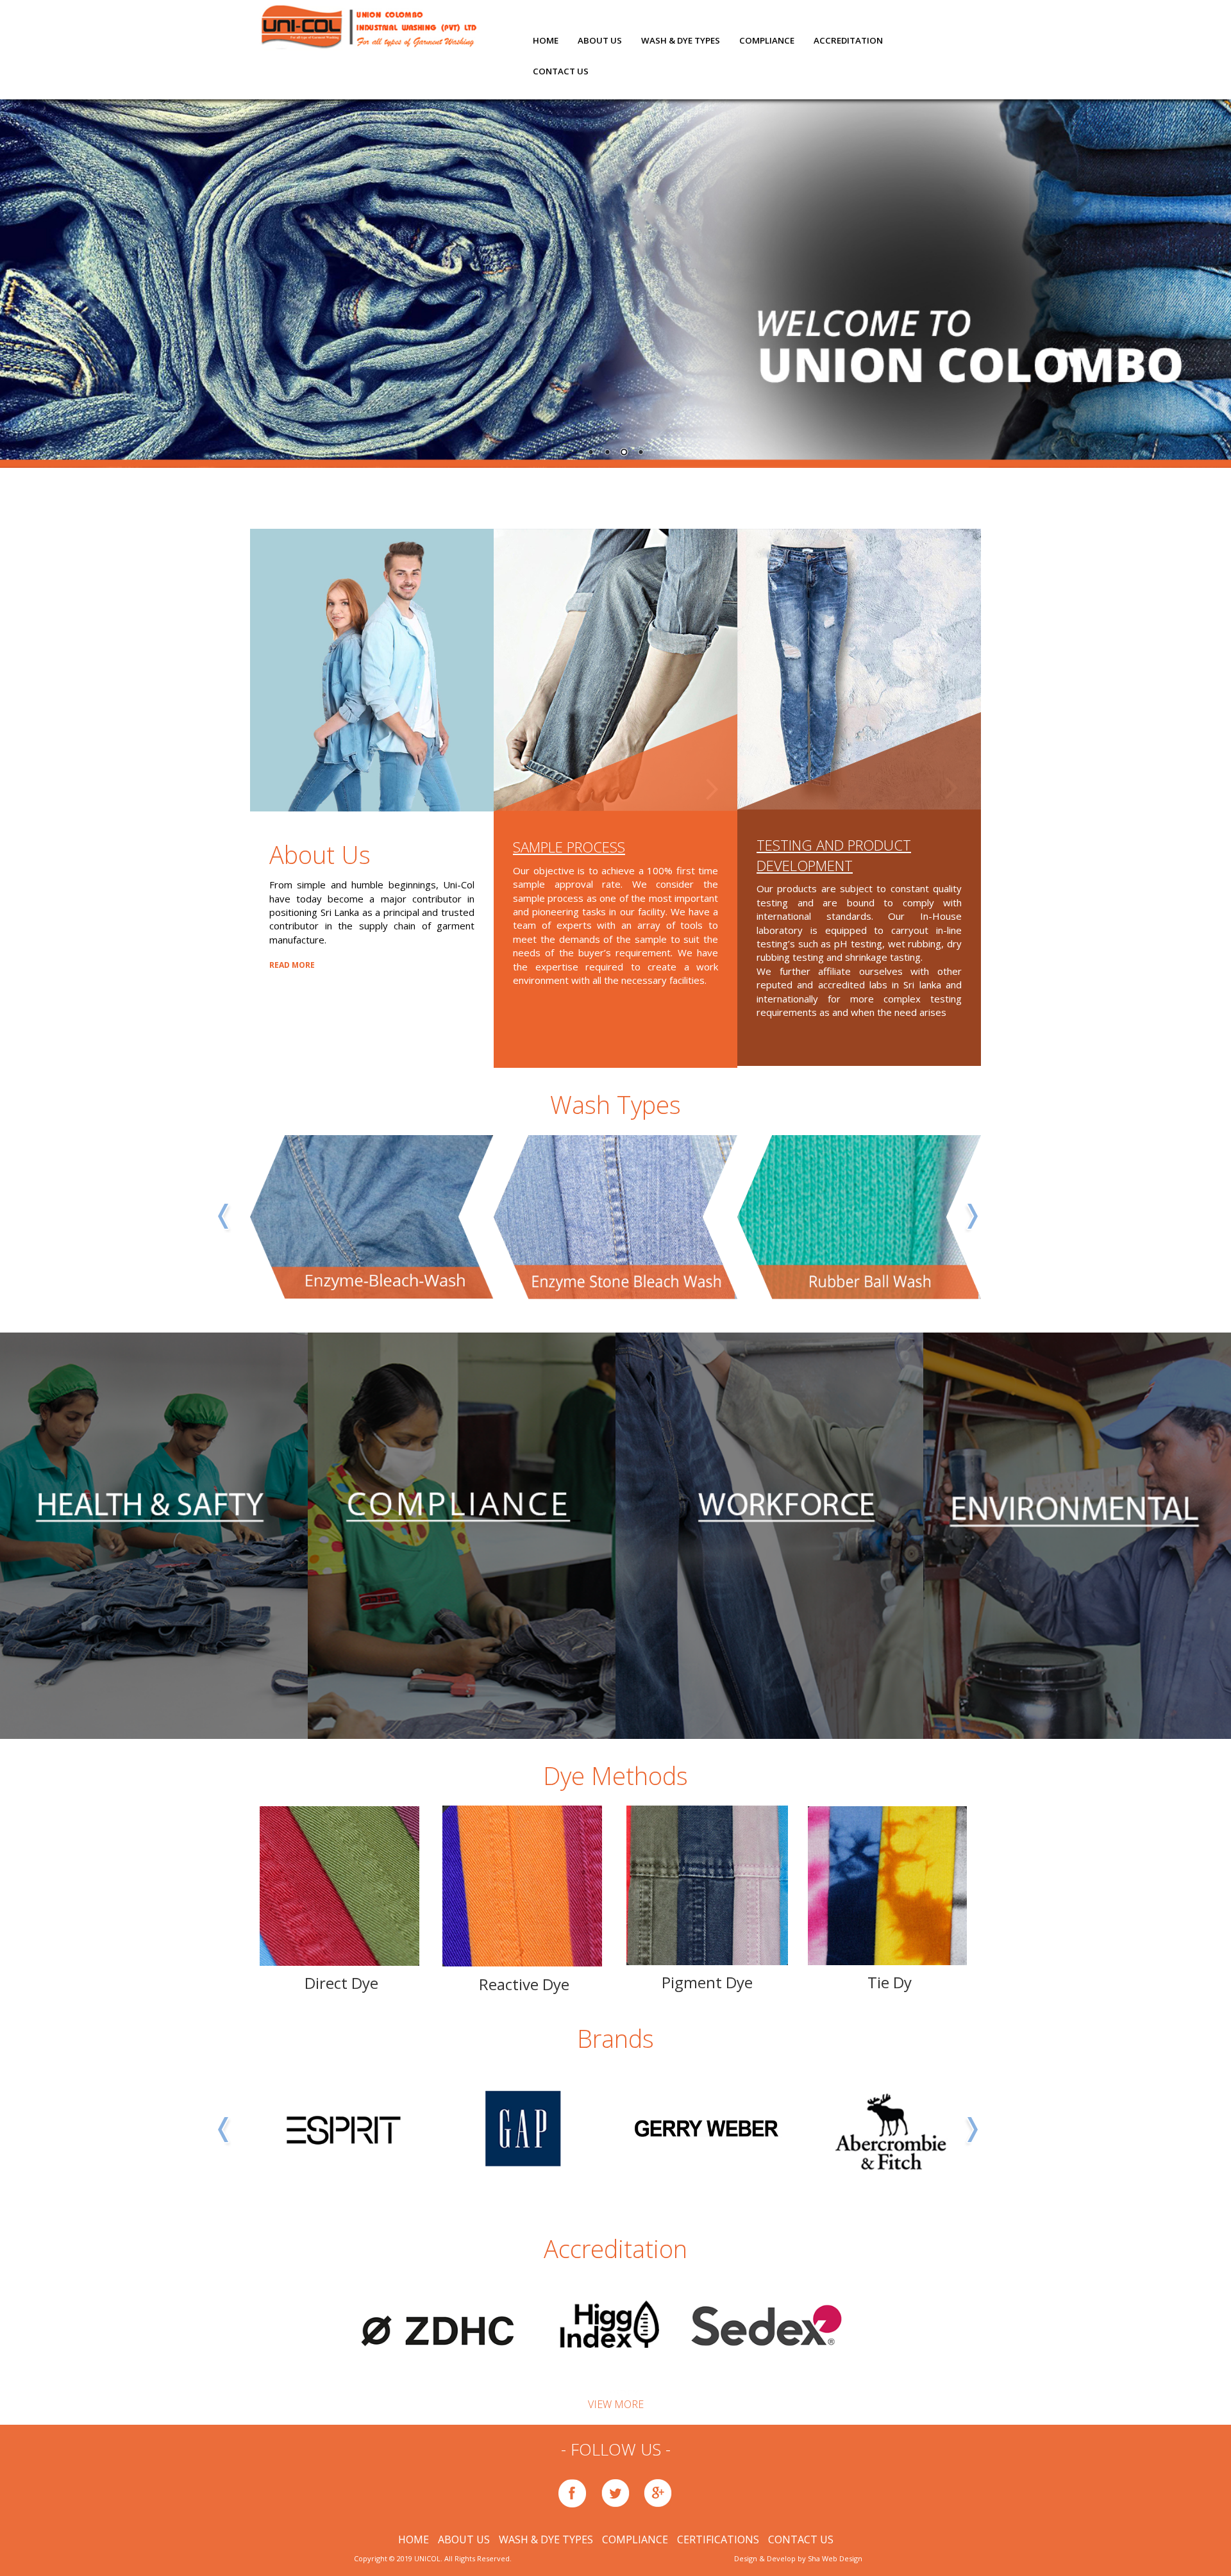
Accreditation (848, 40)
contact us (801, 2539)
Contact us (561, 71)
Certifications (719, 2539)
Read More (292, 965)
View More (616, 2404)
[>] (615, 670)
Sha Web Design (835, 2558)
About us (600, 40)
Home (546, 40)
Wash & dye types (681, 40)
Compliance (767, 40)
